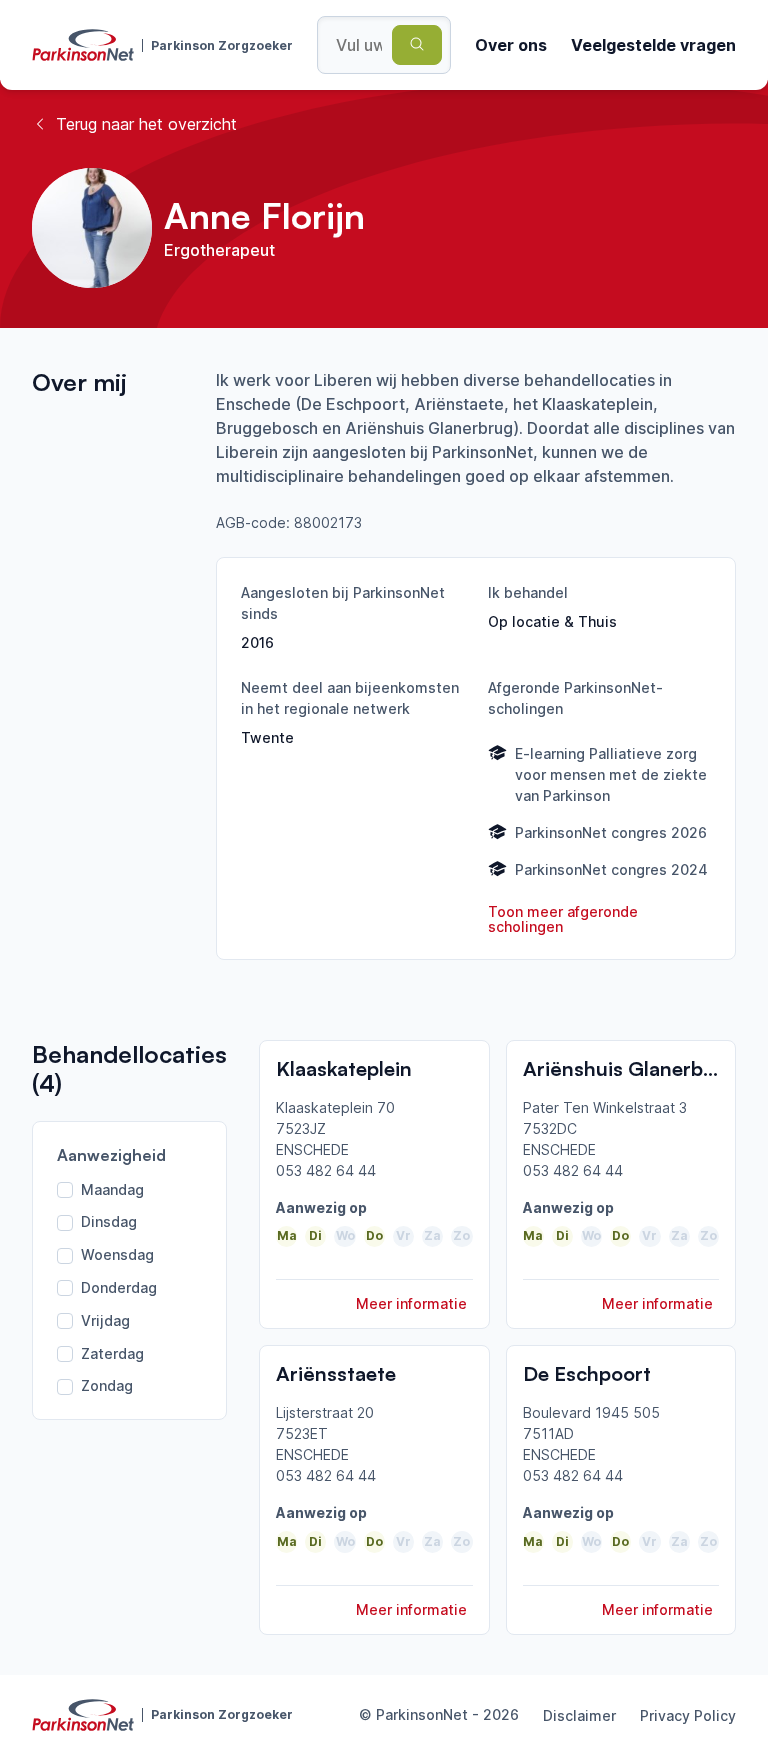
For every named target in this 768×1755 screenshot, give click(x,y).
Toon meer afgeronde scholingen (563, 919)
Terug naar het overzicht (146, 124)
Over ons (511, 45)
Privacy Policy (688, 1715)
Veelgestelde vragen (653, 45)
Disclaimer (579, 1715)
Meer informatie (411, 1303)
